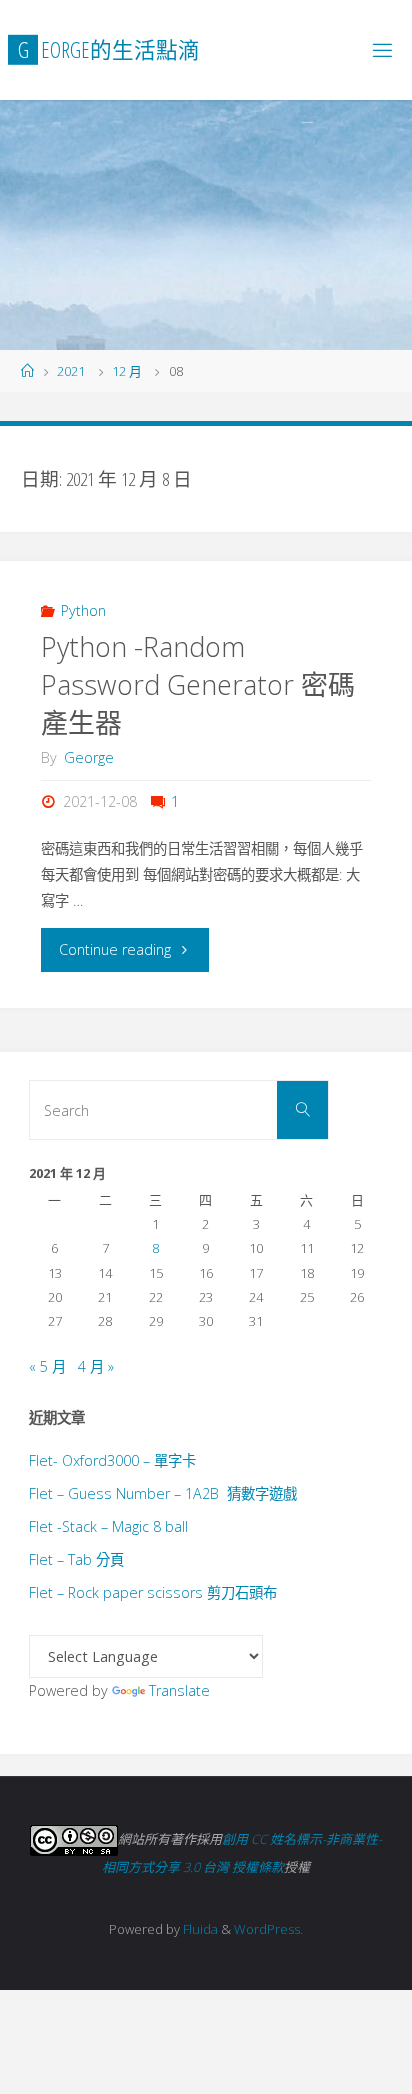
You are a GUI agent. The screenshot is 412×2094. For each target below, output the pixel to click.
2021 (71, 371)
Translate (179, 1690)
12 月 (127, 371)
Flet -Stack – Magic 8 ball (108, 1526)
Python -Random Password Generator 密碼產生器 (198, 684)
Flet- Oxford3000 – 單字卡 (112, 1460)
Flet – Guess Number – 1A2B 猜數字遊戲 (163, 1493)
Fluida (199, 1929)
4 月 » (96, 1366)
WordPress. (268, 1929)
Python (83, 610)
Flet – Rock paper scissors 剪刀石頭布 (153, 1592)
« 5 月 (47, 1366)
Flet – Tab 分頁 (76, 1559)
